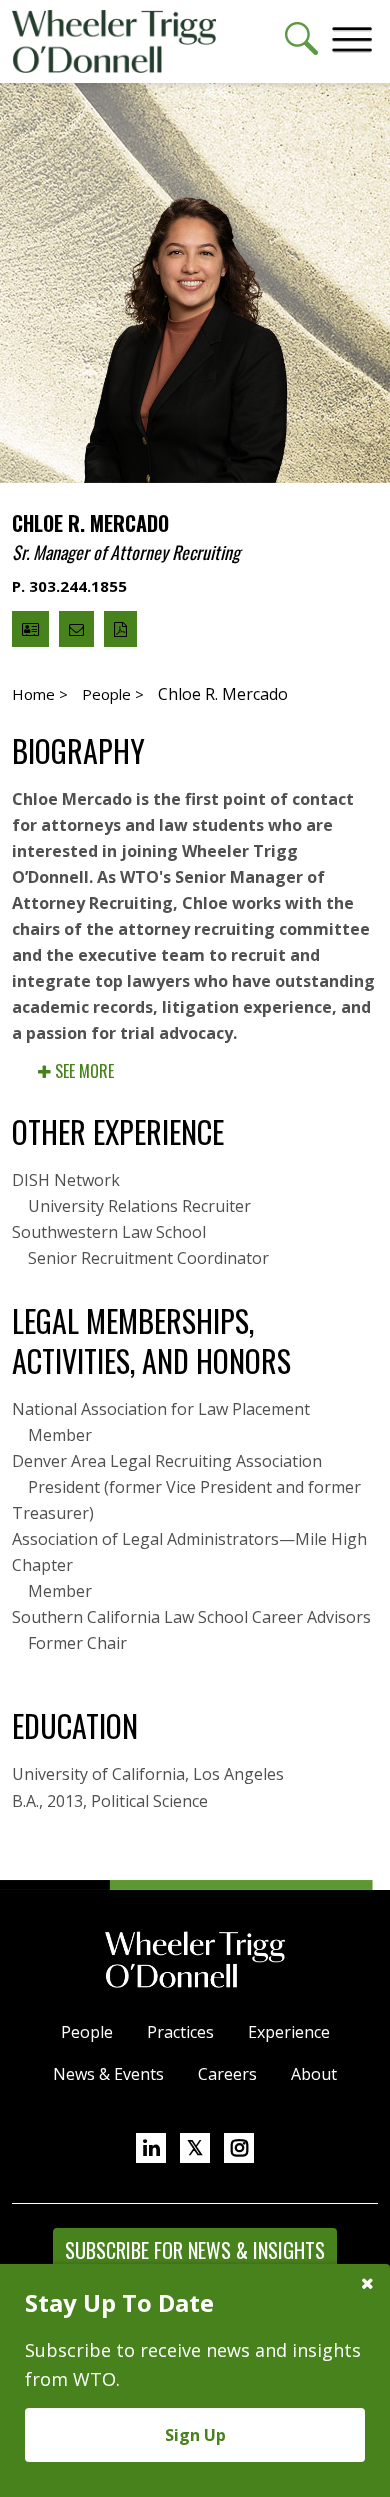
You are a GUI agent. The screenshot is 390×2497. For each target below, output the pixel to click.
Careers (227, 2074)
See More (82, 1071)
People (87, 2032)
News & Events (108, 2074)
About (314, 2074)
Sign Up (195, 2435)
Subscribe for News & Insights (195, 2250)
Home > (40, 694)
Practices (180, 2032)
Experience (289, 2032)
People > (113, 694)
